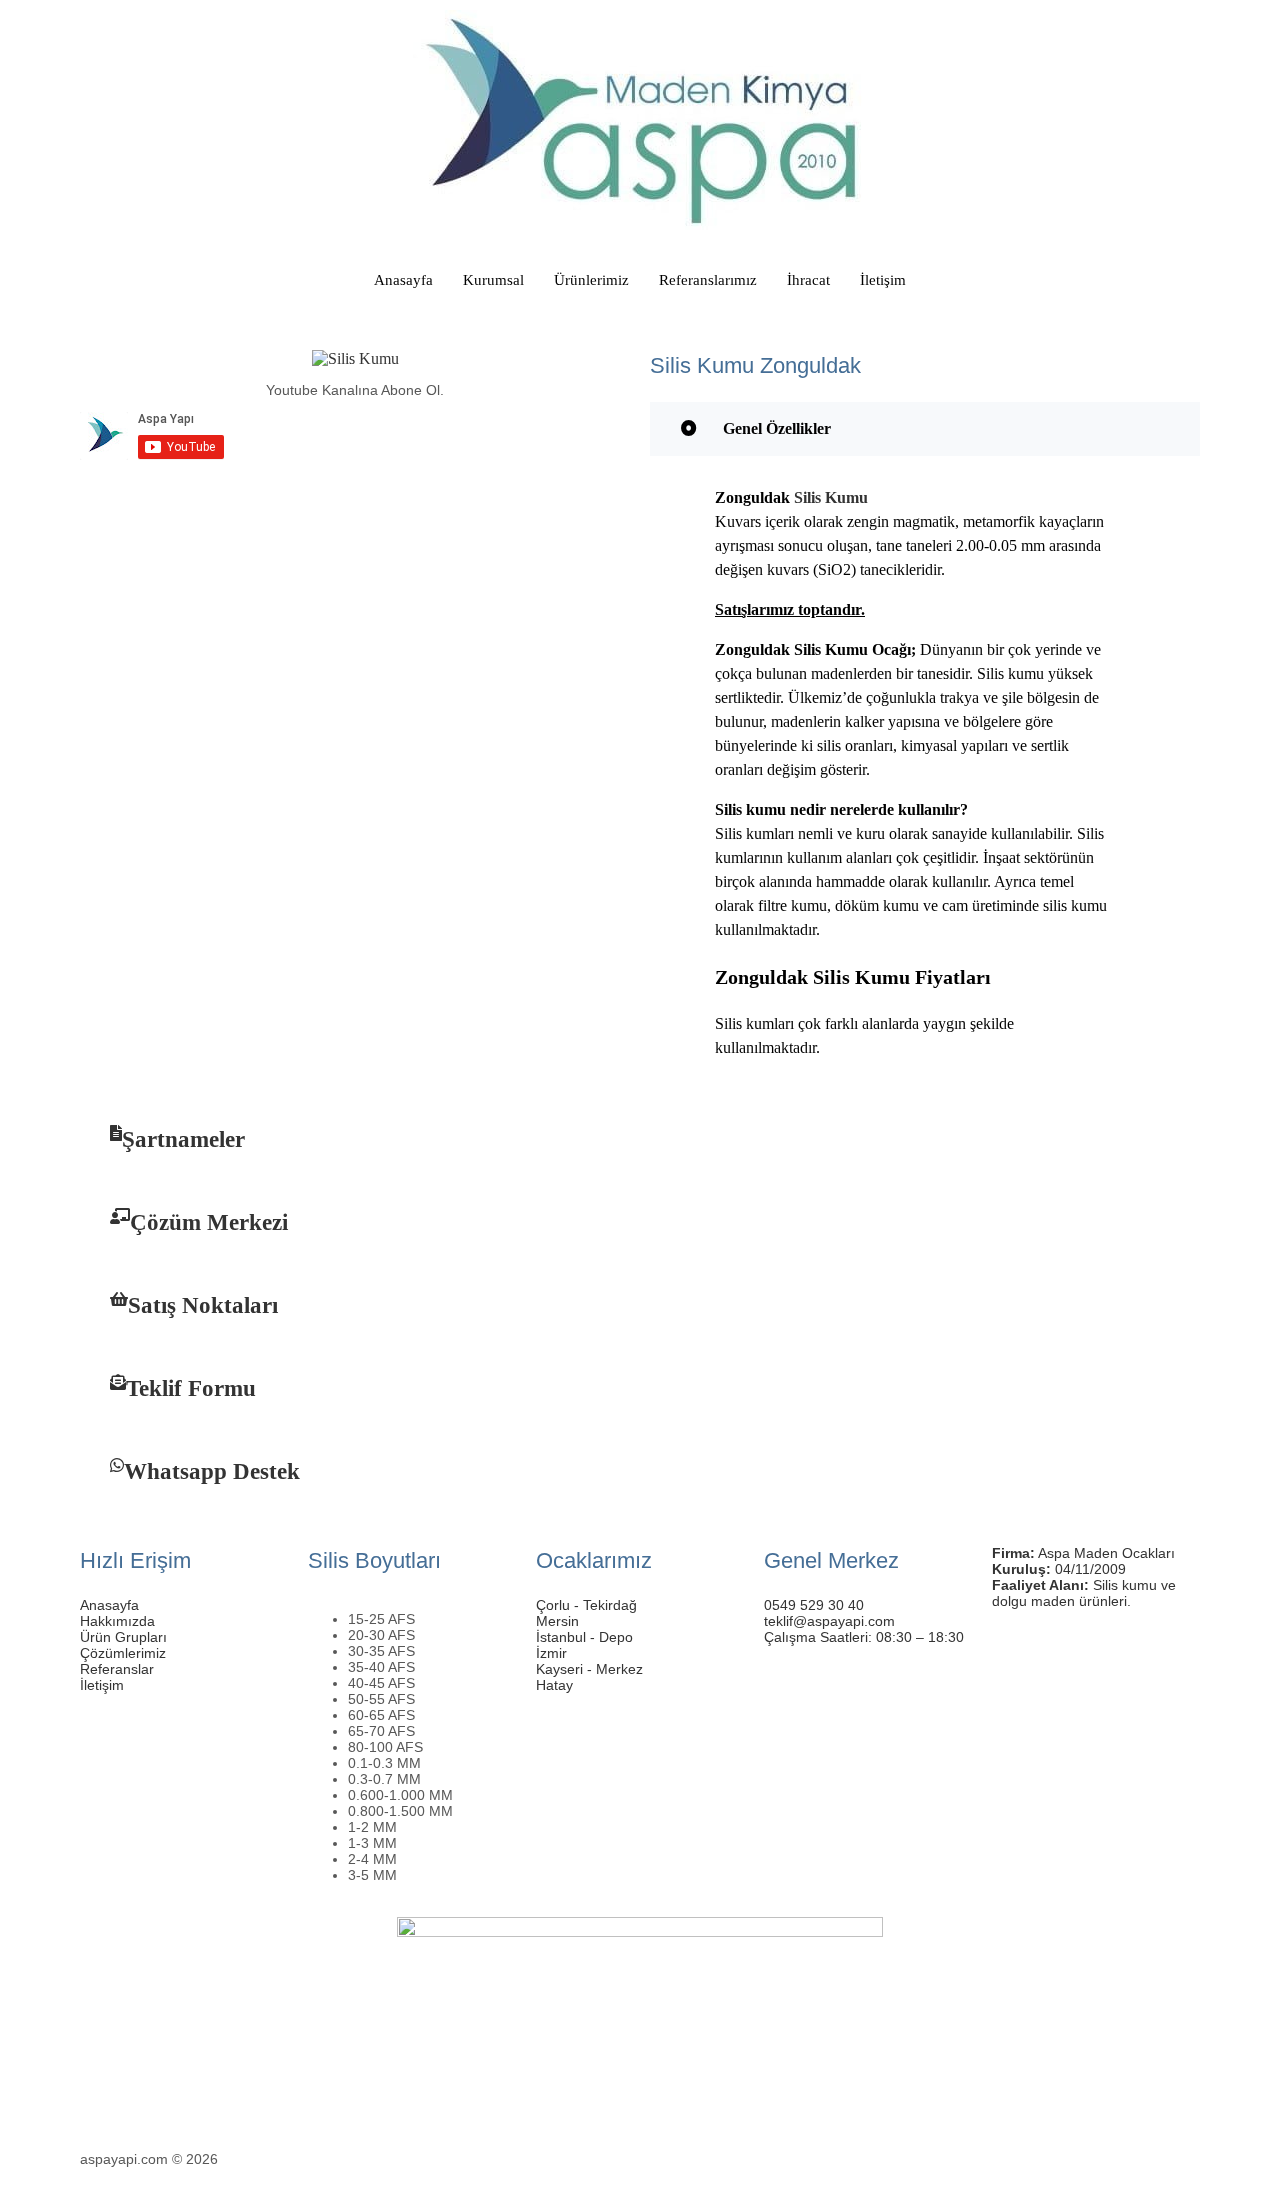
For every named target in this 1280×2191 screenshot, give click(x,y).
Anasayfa (403, 280)
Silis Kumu (831, 497)
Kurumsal (493, 280)
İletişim (883, 280)
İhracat (808, 280)
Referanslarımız (708, 280)
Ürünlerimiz (591, 280)
